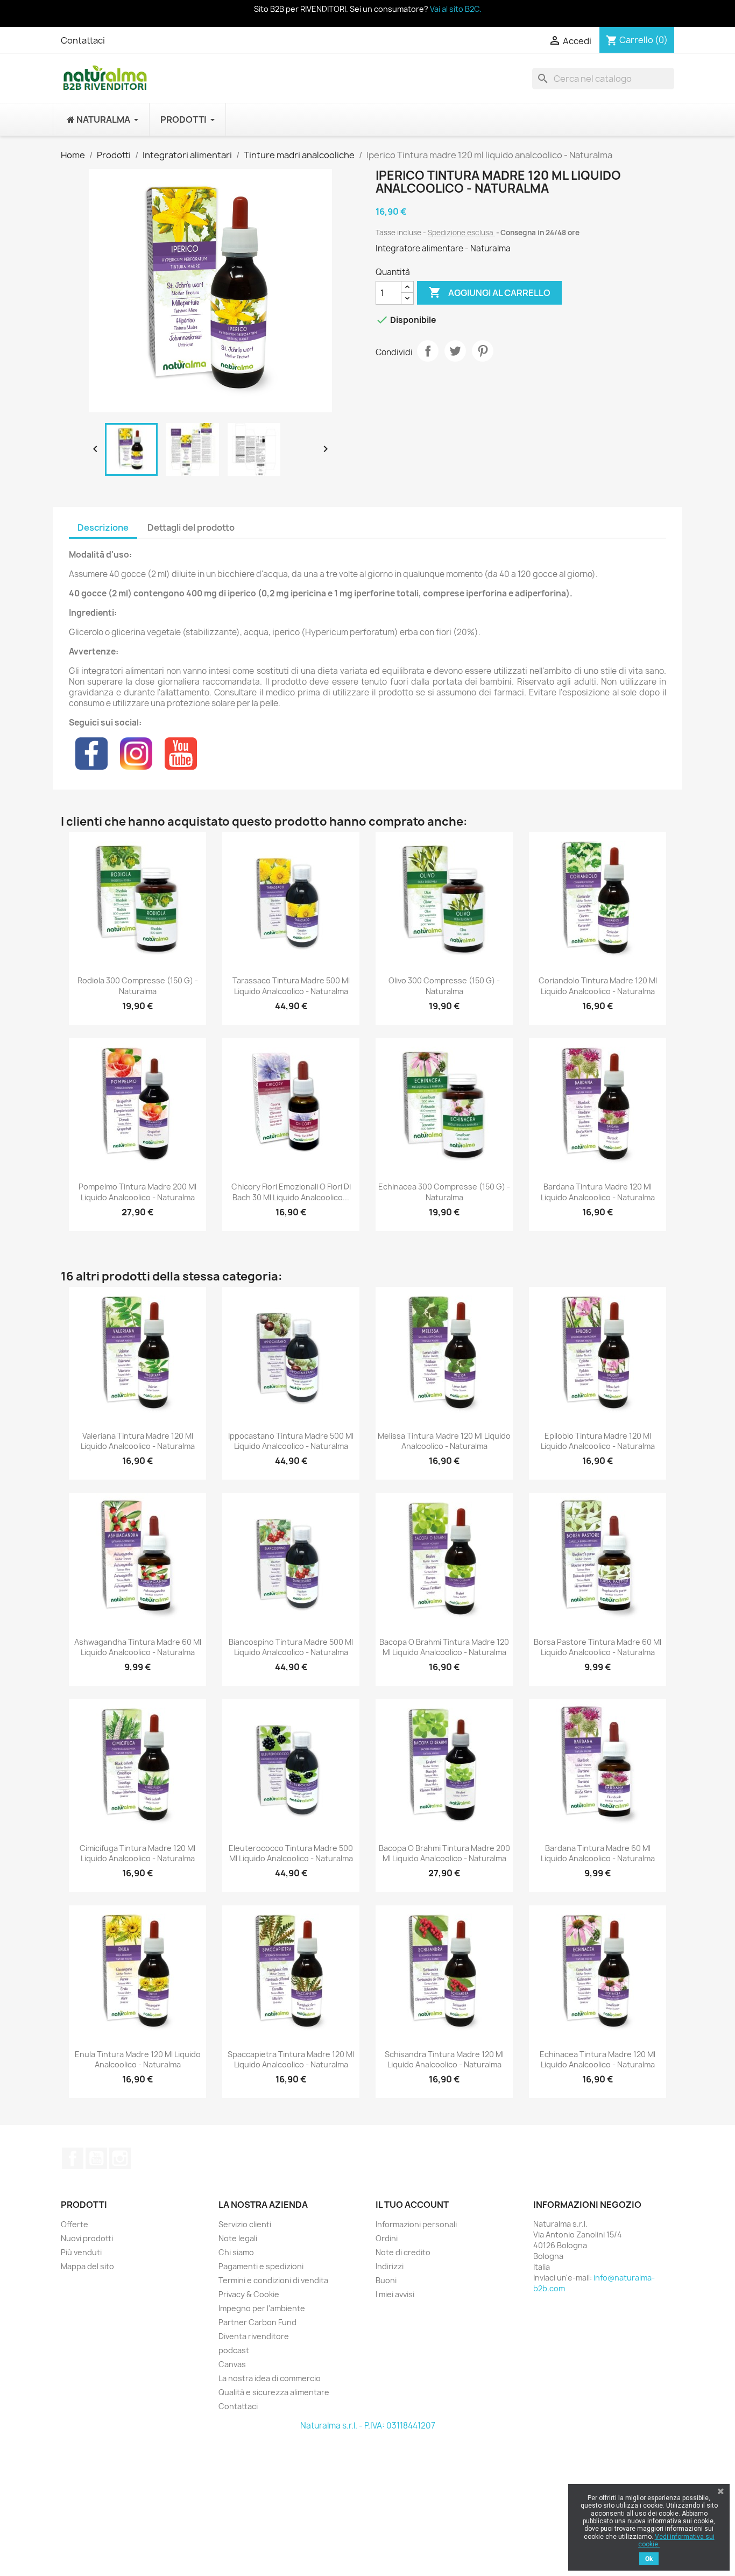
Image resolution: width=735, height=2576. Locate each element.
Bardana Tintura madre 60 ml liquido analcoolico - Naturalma (598, 1853)
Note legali (238, 2238)
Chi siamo (236, 2252)
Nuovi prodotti (87, 2238)
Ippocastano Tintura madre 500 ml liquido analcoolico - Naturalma (291, 1441)
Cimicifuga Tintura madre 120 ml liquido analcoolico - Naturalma (137, 1853)
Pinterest (483, 351)
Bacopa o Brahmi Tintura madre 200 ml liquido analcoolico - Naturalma (444, 1853)
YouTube (96, 2158)
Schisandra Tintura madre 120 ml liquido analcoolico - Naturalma (444, 2060)
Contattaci (83, 40)
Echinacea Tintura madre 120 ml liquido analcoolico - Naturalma (598, 2060)
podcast (234, 2350)
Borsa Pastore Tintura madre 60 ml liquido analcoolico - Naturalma (598, 1647)
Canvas (232, 2364)
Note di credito (403, 2252)
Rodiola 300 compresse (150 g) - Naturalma (138, 986)
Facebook (73, 2158)
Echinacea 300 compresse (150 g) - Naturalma (444, 1192)
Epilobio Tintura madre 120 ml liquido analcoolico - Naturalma (598, 1441)
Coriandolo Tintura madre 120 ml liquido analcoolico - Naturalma (598, 986)
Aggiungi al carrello (489, 292)
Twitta (455, 351)
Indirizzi (390, 2266)
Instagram (120, 2158)
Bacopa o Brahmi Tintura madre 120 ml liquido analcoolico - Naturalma (444, 1647)
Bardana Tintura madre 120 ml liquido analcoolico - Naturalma (598, 1192)
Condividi (428, 351)
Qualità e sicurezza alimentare (274, 2392)
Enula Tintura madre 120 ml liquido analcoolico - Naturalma (138, 2060)
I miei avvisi (395, 2294)
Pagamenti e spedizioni (261, 2266)
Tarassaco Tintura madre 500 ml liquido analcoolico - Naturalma (291, 986)
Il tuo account (412, 2205)
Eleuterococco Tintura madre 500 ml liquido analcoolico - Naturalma (291, 1853)
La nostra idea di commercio (270, 2378)
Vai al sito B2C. (456, 9)
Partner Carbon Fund (257, 2322)
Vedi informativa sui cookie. (676, 2540)
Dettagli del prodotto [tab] (191, 527)
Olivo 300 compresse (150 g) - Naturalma (444, 986)
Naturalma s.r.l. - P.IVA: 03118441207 (368, 2426)
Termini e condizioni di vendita (273, 2280)
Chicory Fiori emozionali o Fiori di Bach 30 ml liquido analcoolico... (291, 1192)
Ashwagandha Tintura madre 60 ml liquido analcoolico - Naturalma (138, 1647)
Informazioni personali (416, 2224)
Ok (649, 2559)
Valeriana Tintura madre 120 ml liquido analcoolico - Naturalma (138, 1441)
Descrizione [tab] (103, 527)
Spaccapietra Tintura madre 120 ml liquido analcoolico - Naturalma (291, 2060)
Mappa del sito (87, 2266)
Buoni (386, 2280)
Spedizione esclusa (461, 233)
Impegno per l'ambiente (262, 2308)
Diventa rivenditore (254, 2336)
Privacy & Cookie (249, 2294)
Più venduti (81, 2252)
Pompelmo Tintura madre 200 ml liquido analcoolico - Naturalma (137, 1192)
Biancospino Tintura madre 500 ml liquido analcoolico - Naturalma (291, 1647)
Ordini (387, 2238)
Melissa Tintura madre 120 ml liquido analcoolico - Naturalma (444, 1441)
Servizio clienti (245, 2224)
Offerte (75, 2224)
